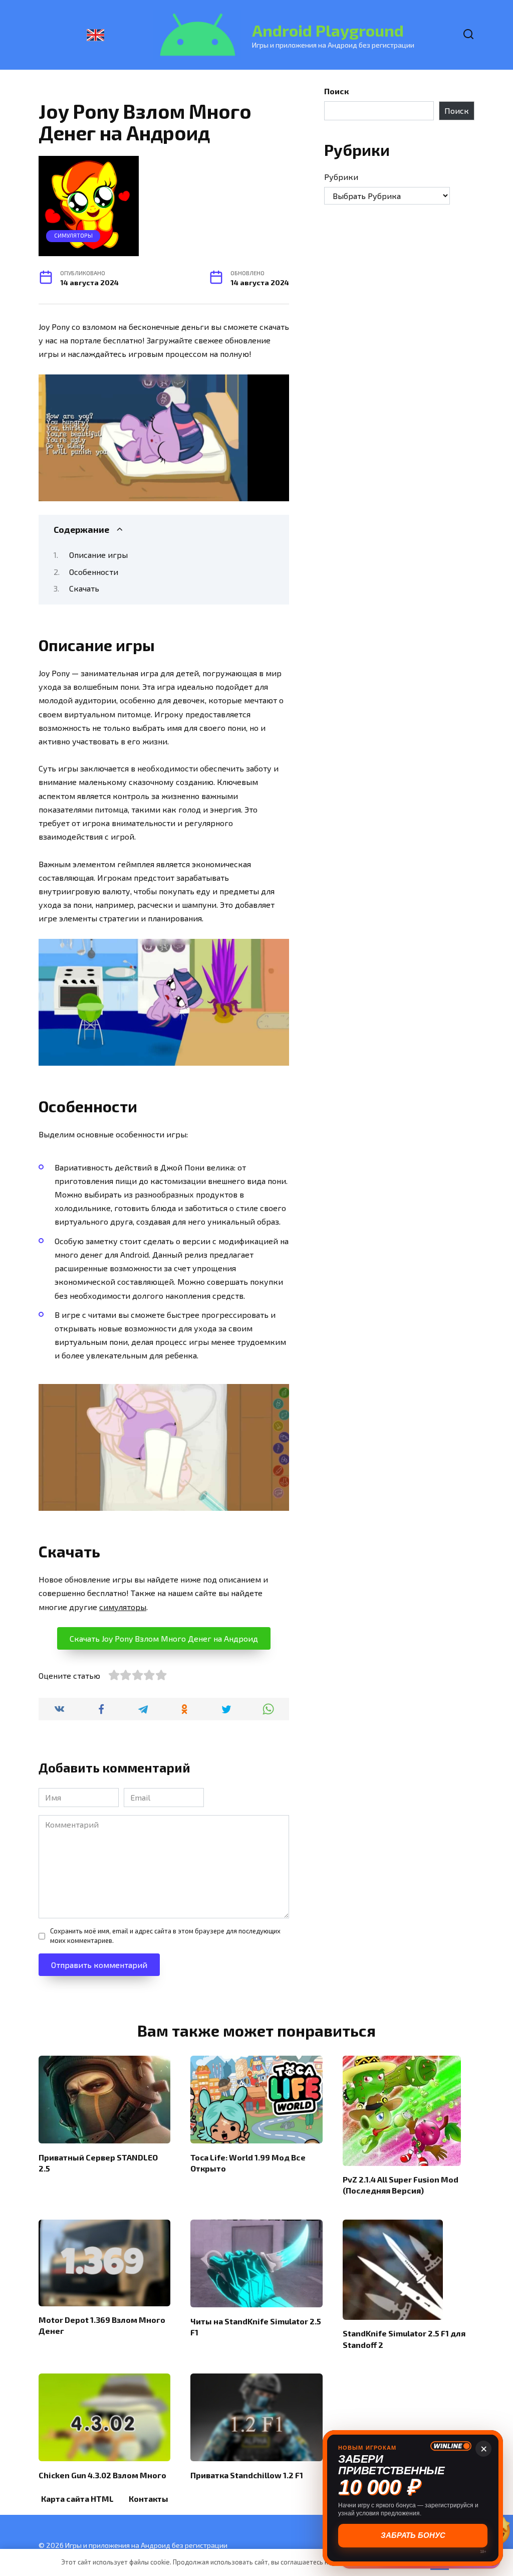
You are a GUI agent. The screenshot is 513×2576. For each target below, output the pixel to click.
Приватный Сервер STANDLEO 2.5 (98, 2162)
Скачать (84, 588)
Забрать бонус (413, 2535)
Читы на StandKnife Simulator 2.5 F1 (256, 2326)
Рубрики (341, 177)
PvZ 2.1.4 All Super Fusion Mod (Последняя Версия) (401, 2185)
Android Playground (328, 30)
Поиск (336, 91)
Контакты (149, 2499)
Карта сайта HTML (77, 2499)
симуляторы (123, 1607)
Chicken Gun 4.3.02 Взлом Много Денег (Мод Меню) (102, 2480)
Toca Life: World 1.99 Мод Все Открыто (248, 2162)
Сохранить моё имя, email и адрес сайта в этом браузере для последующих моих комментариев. (165, 1936)
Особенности (94, 572)
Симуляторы (73, 235)
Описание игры (98, 555)
